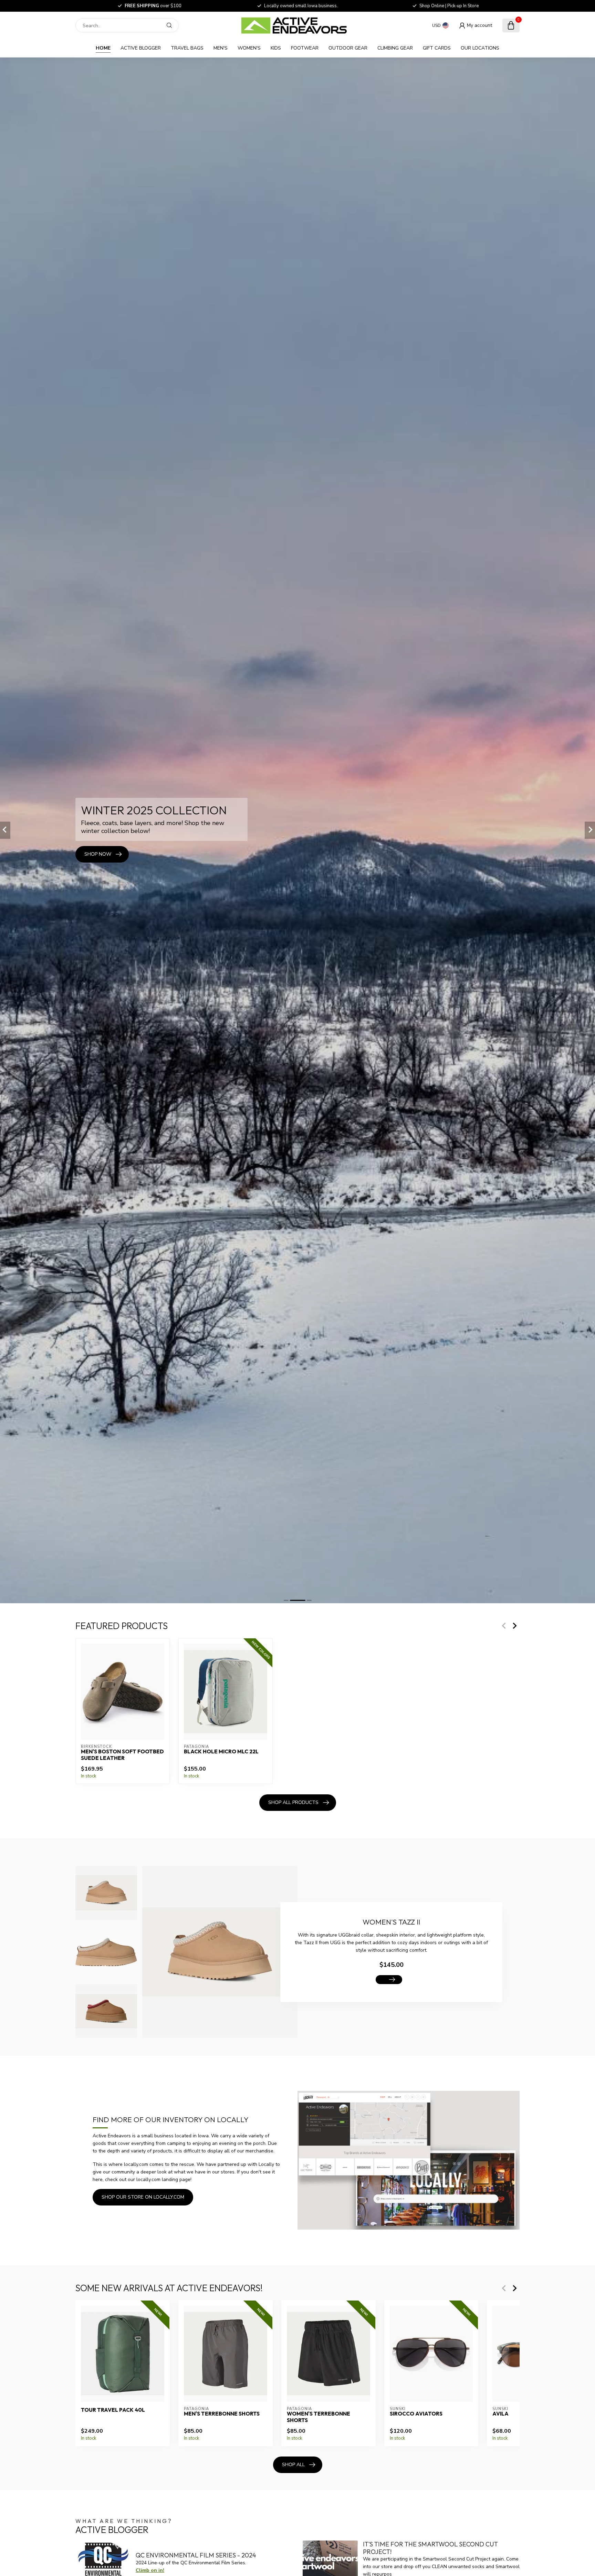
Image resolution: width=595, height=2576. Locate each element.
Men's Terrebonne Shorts (222, 2414)
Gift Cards (437, 48)
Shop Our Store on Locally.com (143, 2197)
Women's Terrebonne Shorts (319, 2417)
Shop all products (293, 1802)
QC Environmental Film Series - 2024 (196, 2555)
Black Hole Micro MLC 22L (221, 1752)
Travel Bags (187, 48)
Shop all (293, 2465)
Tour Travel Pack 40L (113, 2410)
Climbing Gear (395, 48)
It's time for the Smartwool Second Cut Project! (430, 2548)
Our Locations (480, 48)
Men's (221, 48)
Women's (249, 48)
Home (103, 48)
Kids (276, 48)
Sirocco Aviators (416, 2414)
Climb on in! (150, 2570)
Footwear (305, 48)
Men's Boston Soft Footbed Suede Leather (122, 1755)
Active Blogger (141, 48)
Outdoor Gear (348, 48)
